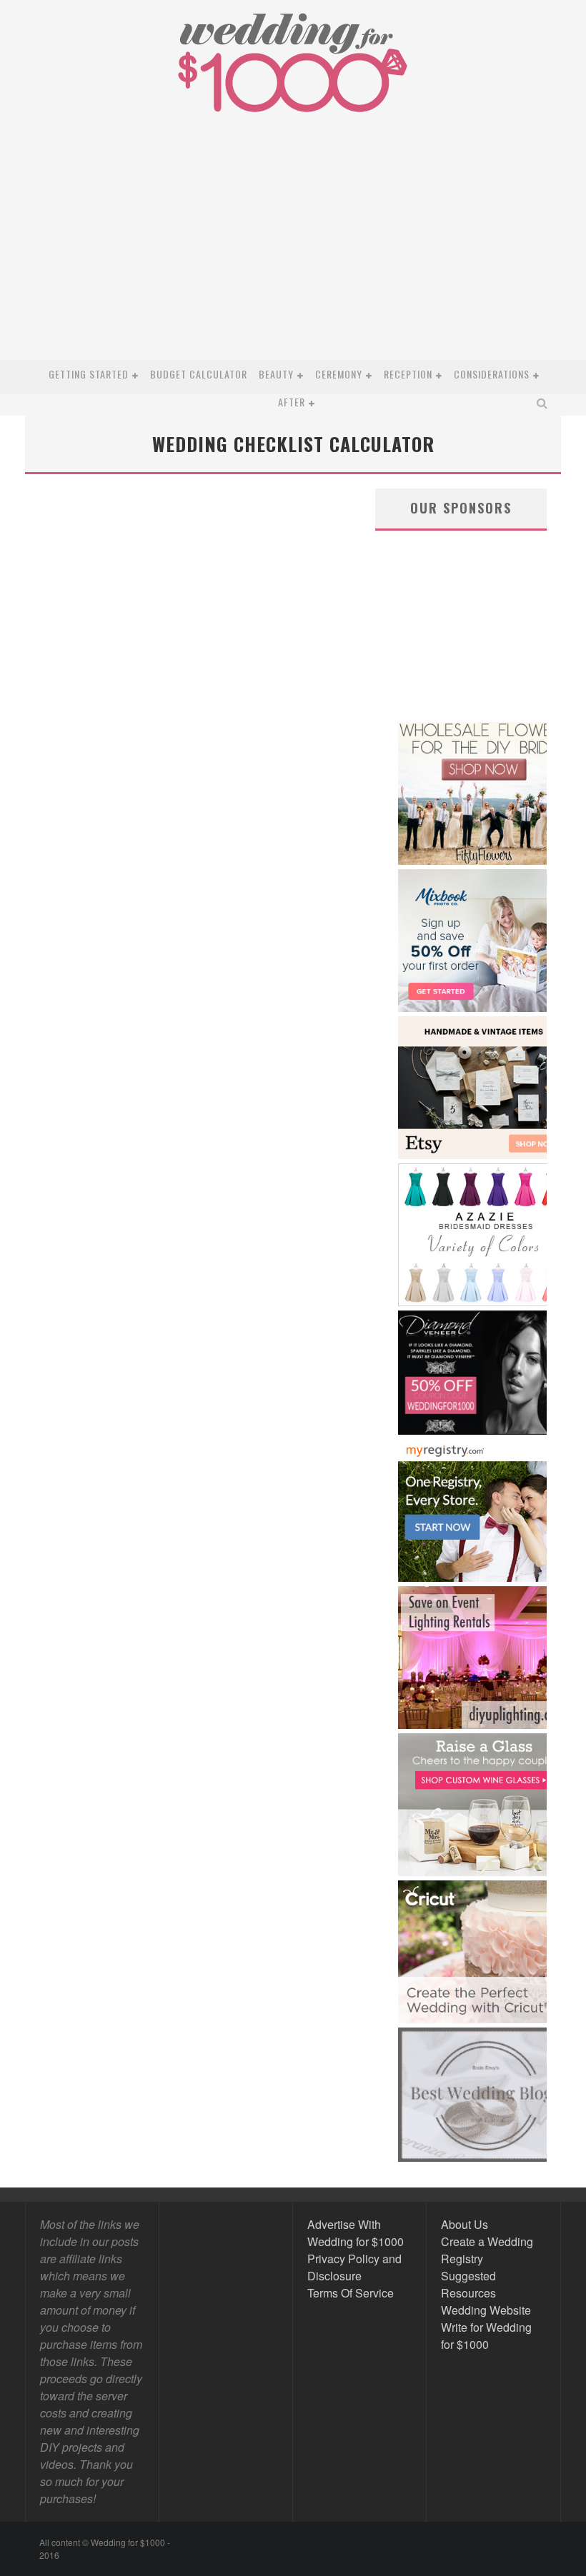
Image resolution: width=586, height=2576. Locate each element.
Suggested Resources (468, 2284)
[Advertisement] (292, 253)
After (292, 402)
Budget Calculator (199, 374)
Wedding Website (486, 2310)
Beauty (276, 374)
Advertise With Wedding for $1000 (356, 2233)
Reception (408, 374)
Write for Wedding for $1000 (486, 2336)
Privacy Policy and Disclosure (354, 2267)
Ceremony (339, 374)
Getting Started (89, 374)
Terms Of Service (351, 2293)
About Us (465, 2224)
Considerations (492, 374)
